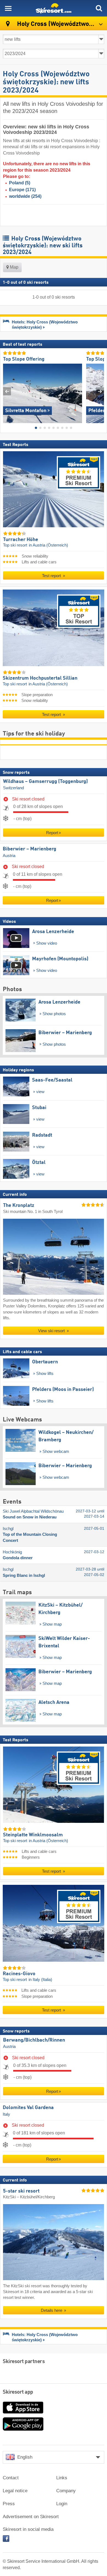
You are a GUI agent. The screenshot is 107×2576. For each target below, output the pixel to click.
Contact (11, 2478)
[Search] (99, 8)
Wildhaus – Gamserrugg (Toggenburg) (45, 781)
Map (14, 267)
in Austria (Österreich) (48, 545)
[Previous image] (7, 391)
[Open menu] (8, 8)
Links (62, 2478)
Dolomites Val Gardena (28, 2108)
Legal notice (15, 2491)
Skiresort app (18, 2392)
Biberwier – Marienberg (29, 849)
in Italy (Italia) (40, 1980)
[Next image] (100, 391)
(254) (25, 196)
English (25, 2457)
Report (52, 833)
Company (66, 2491)
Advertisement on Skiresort (31, 2517)
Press (9, 2504)
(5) (20, 183)
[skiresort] (54, 8)
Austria (9, 855)
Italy (6, 2114)
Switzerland (13, 788)
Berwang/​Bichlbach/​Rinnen (34, 2040)
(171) (22, 190)
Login (62, 2504)
